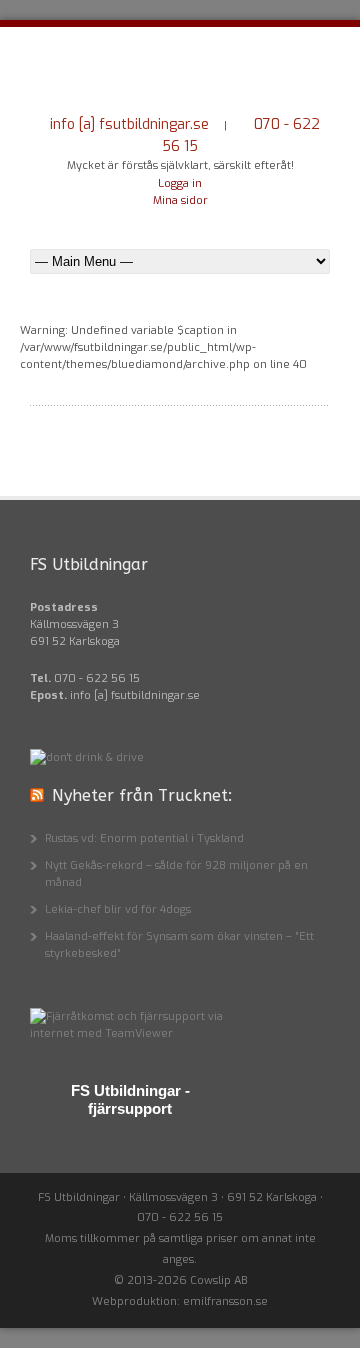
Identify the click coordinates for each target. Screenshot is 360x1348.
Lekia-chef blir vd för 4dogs (118, 909)
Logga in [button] (180, 183)
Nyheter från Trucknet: (142, 795)
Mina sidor (180, 200)
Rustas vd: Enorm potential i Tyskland (144, 838)
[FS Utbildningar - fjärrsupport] (130, 1033)
